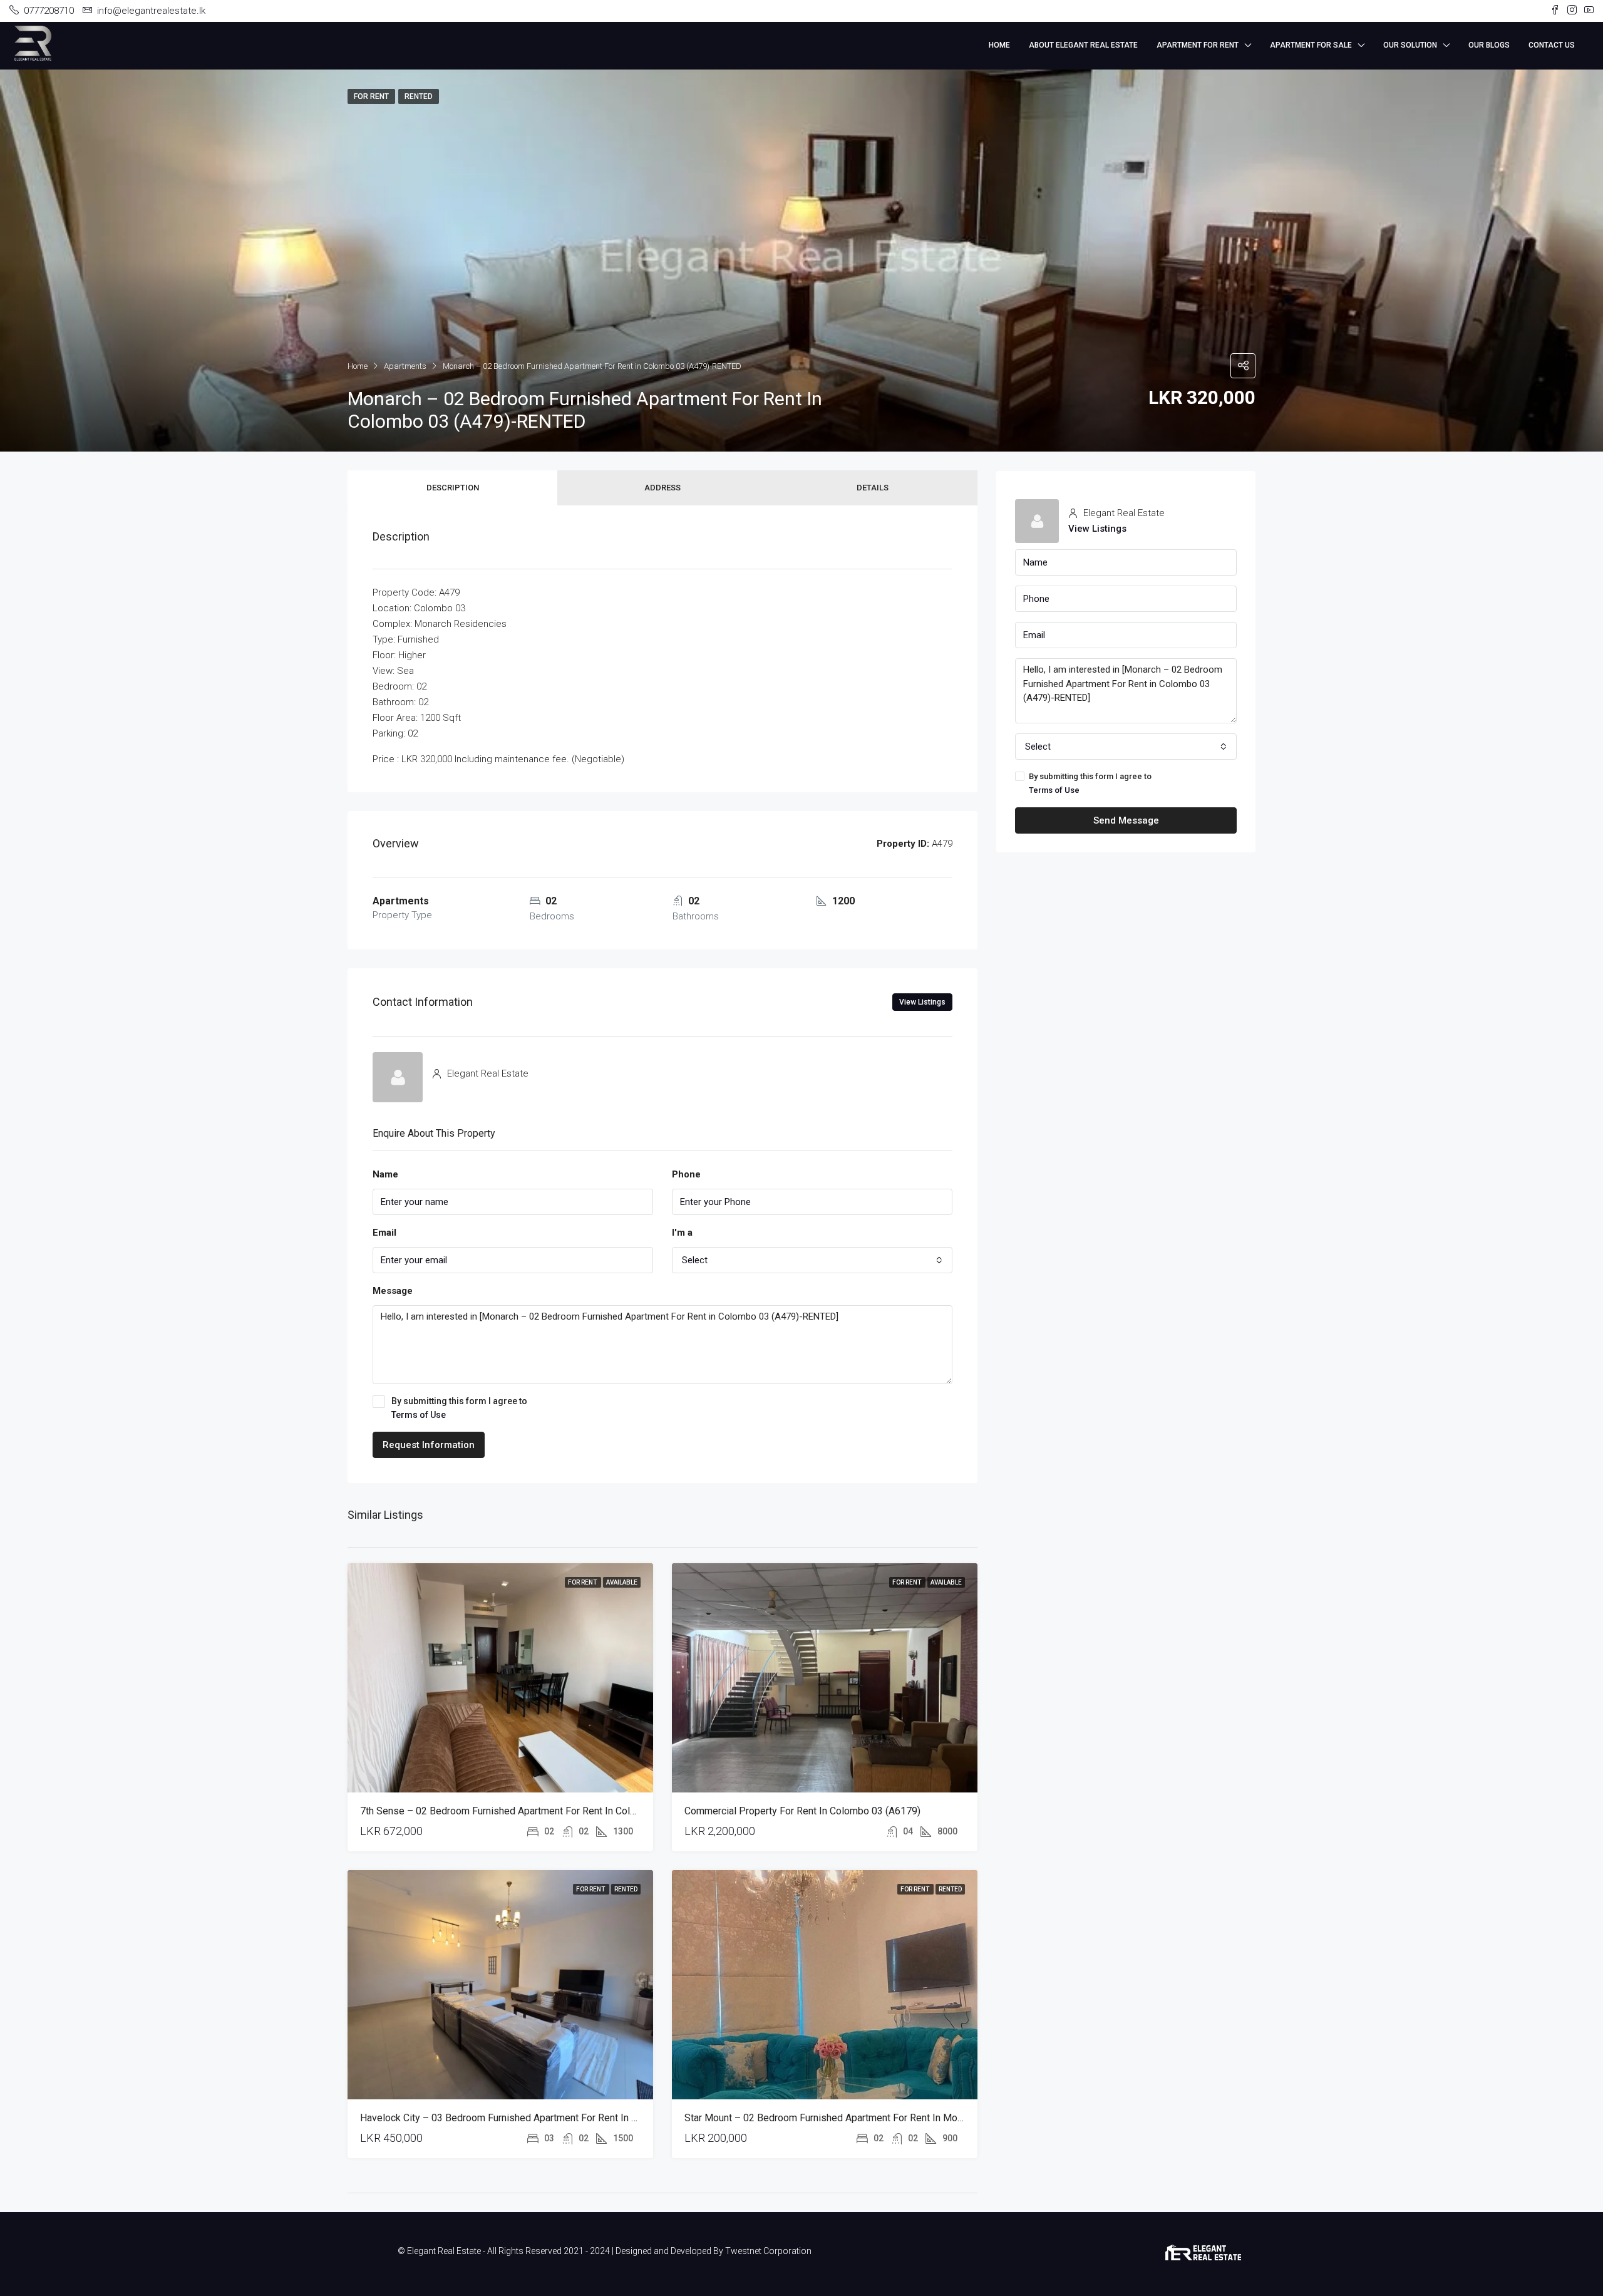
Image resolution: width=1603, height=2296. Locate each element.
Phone (686, 1174)
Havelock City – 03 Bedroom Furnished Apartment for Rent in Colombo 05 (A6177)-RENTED (561, 2118)
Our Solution (1410, 45)
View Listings (922, 1002)
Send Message (1126, 820)
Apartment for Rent (1198, 45)
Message (393, 1291)
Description (453, 488)
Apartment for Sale (1311, 45)
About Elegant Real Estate (1083, 45)
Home (999, 45)
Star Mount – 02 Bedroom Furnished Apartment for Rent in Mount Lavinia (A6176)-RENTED (883, 2118)
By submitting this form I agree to (459, 1408)
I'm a (682, 1233)
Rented (626, 1889)
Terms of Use (419, 1415)
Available (622, 1582)
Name (385, 1174)
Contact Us (1552, 45)
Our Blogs (1489, 45)
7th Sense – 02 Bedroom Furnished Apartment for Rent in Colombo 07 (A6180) (533, 1811)
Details (873, 488)
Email (384, 1233)
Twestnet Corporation (768, 2251)
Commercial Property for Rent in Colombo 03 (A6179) (802, 1811)
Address (662, 488)
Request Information (429, 1445)
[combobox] (812, 1260)
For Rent (583, 1582)
